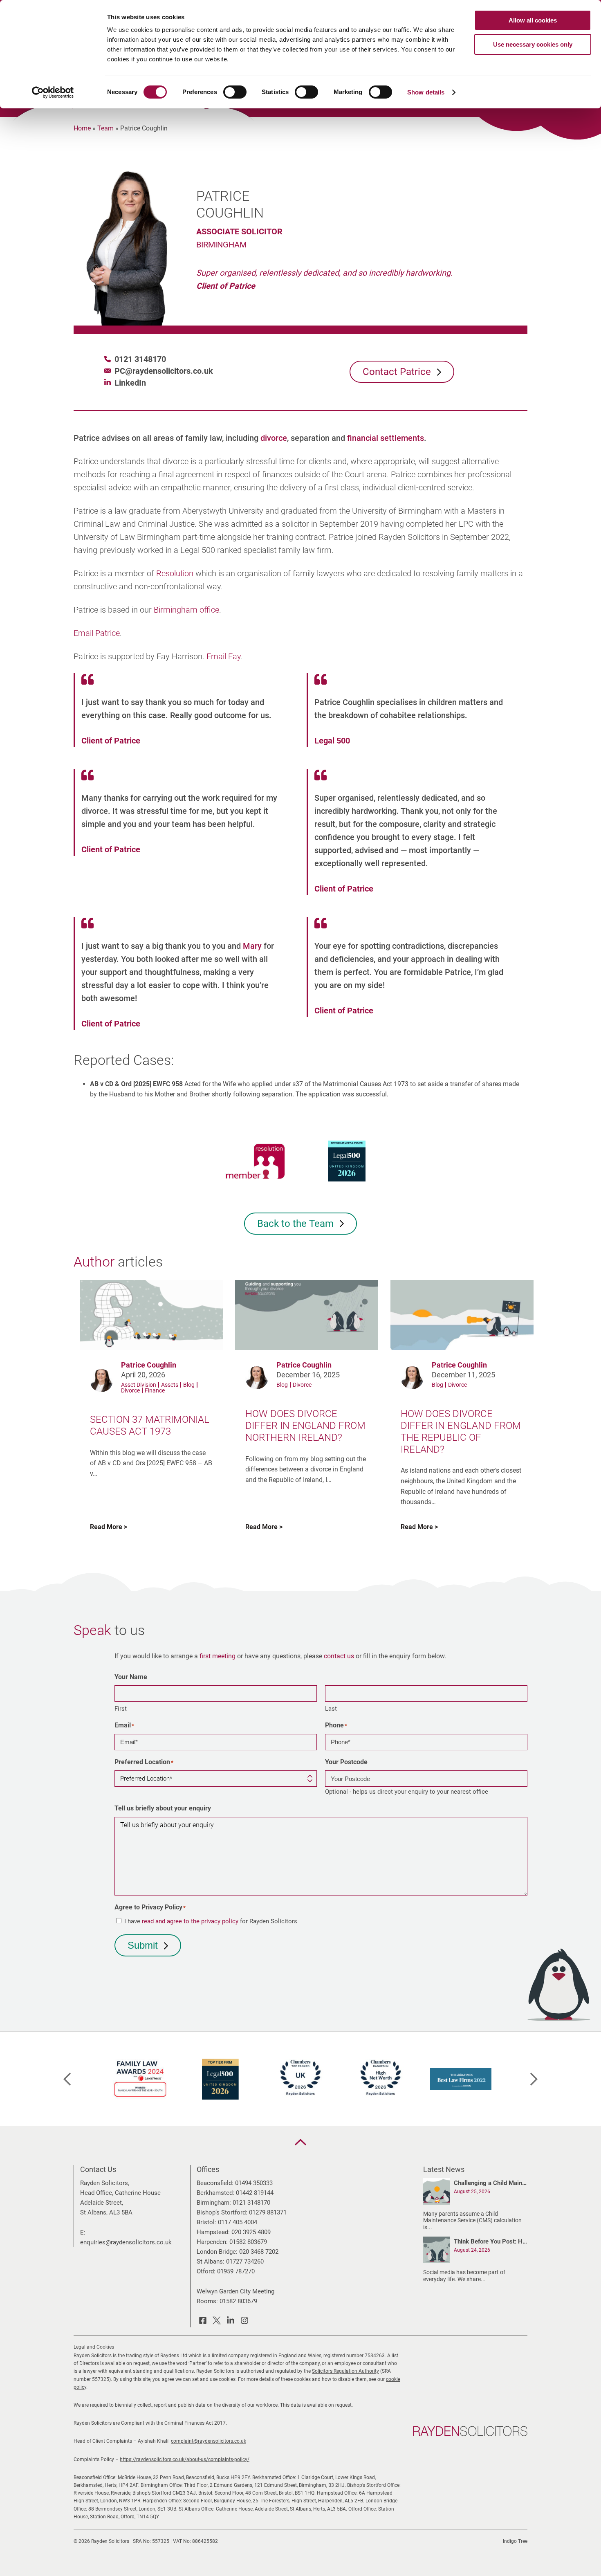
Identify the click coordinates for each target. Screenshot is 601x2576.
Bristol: (206, 2222)
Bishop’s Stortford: (222, 2212)
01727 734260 (245, 2262)
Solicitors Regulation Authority (345, 2371)
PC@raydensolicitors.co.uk (164, 371)
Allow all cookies (533, 20)
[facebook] (203, 2322)
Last (331, 1709)
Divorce (130, 1390)
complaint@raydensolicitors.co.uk (209, 2441)
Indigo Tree (515, 2541)
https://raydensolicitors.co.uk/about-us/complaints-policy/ (185, 2459)
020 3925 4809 (251, 2232)
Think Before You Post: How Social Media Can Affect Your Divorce (491, 2241)
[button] (300, 2142)
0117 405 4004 (238, 2222)
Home (82, 128)
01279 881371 (268, 2212)
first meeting (218, 1656)
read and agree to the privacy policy (190, 1921)
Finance (155, 1390)
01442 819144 (255, 2193)
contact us (339, 1656)
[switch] (235, 92)
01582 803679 (248, 2242)
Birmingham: (214, 2203)
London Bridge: (217, 2252)
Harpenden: (212, 2242)
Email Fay (224, 656)
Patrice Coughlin (149, 1365)
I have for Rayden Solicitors (211, 1921)
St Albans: (211, 2262)
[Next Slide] (534, 2079)
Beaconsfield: (215, 2183)
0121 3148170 (140, 359)
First (121, 1709)
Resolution (175, 573)
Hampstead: (213, 2232)
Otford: (206, 2271)
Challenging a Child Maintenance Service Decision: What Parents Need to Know (491, 2183)
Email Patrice (97, 633)
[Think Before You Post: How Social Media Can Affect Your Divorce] (436, 2251)
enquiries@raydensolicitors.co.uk (126, 2242)
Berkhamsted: (215, 2193)
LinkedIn (130, 383)
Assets (170, 1385)
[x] (217, 2322)
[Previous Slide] (67, 2079)
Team (105, 128)
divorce (274, 438)
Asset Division (139, 1385)
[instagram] (244, 2322)
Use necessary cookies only (533, 44)
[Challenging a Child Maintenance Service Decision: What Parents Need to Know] (436, 2193)
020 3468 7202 (259, 2252)
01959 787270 (236, 2271)
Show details (426, 92)
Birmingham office (186, 610)
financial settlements (386, 438)
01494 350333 (254, 2183)
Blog (189, 1385)
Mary (252, 946)
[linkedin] (231, 2322)
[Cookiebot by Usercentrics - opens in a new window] (53, 92)
